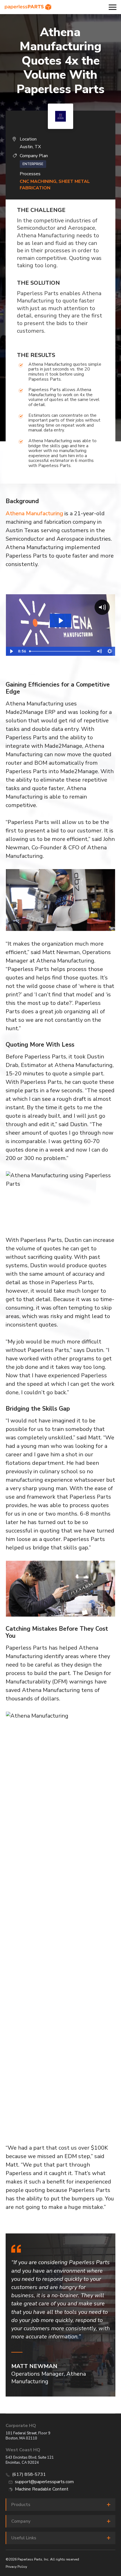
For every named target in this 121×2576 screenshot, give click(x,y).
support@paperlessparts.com (44, 2482)
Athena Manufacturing (34, 513)
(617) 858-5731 (29, 2474)
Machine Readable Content (42, 2489)
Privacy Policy (16, 2567)
